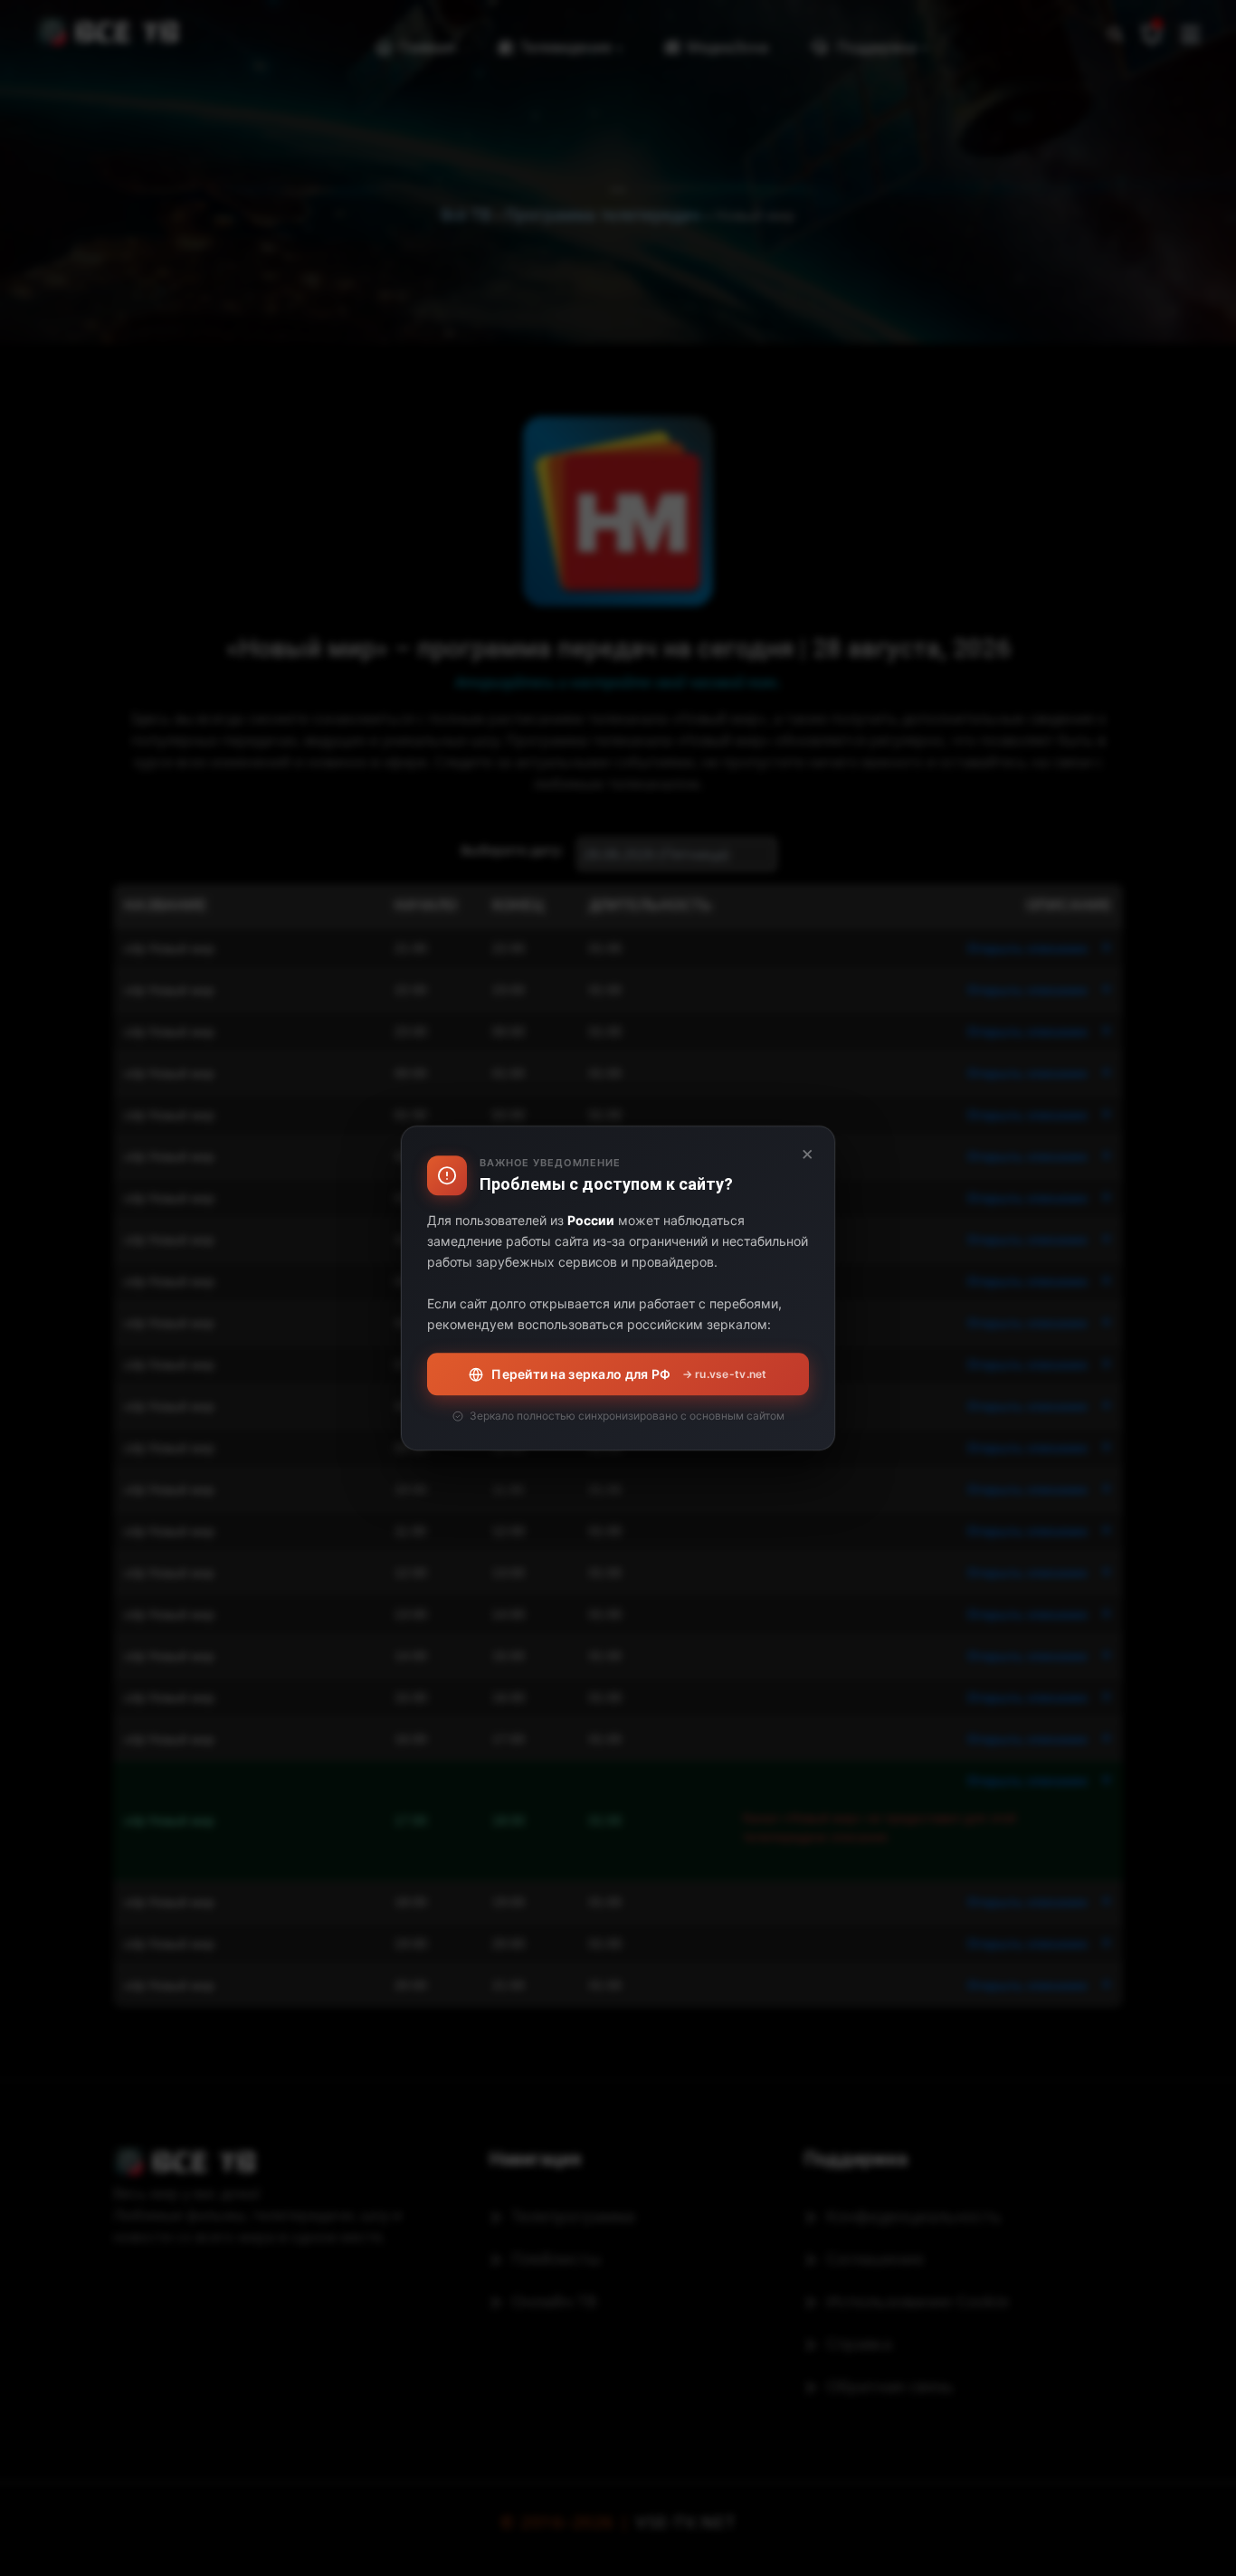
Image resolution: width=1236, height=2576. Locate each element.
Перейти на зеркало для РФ (629, 1374)
